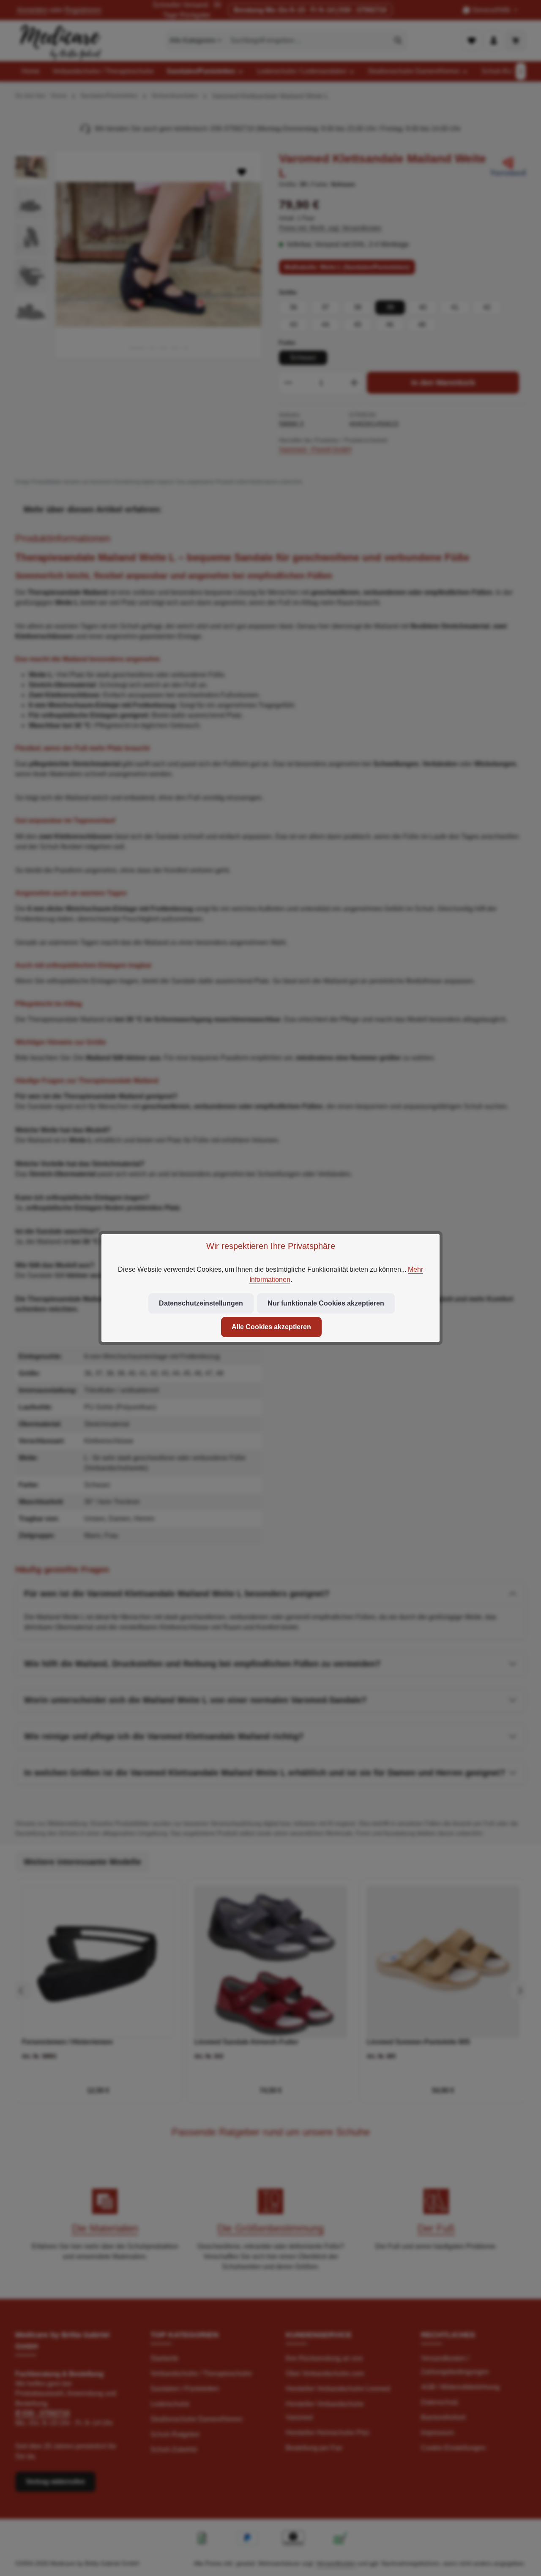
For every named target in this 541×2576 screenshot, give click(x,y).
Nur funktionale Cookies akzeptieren (326, 1303)
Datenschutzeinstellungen (201, 1303)
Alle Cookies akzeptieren (271, 1327)
